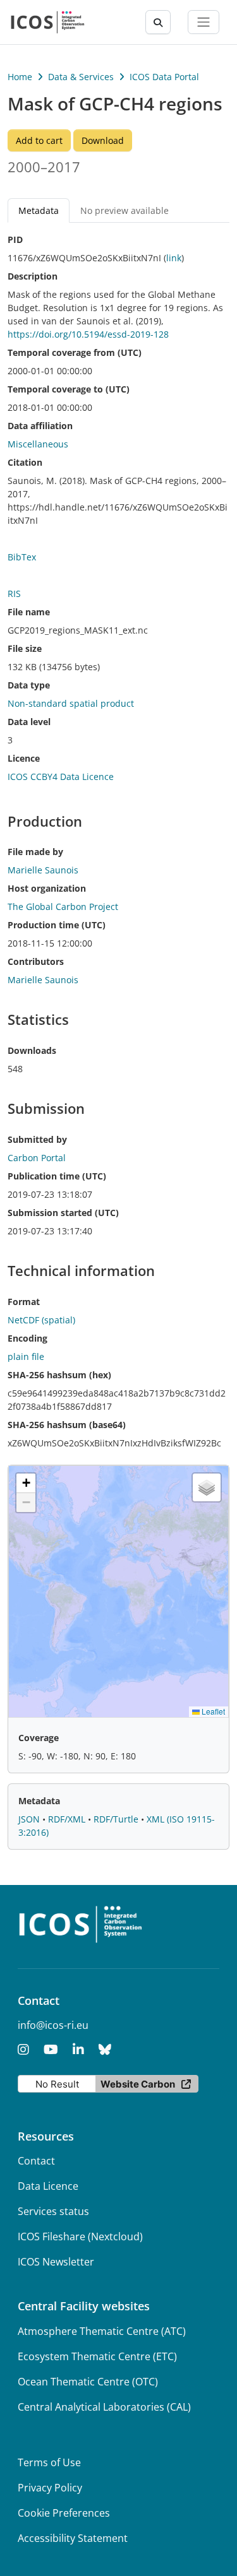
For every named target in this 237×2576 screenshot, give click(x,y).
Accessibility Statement (73, 2538)
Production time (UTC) (57, 925)
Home (20, 77)
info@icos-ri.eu (53, 2025)
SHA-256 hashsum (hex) (59, 1375)
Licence (24, 758)
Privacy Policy (50, 2488)
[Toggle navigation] (204, 22)
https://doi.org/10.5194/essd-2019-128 (88, 334)
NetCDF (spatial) (41, 1320)
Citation (25, 462)
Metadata (39, 1801)
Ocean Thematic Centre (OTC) (88, 2382)
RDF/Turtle (117, 1819)
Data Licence (48, 2186)
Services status (53, 2211)
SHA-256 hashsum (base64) (67, 1425)
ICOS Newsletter (56, 2262)
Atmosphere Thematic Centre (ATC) (102, 2331)
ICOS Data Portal (164, 77)
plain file (26, 1356)
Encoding (27, 1338)
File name (29, 612)
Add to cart (39, 140)
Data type (29, 685)
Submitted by (37, 1139)
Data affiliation (40, 426)
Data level (29, 722)
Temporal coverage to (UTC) (69, 389)
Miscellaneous (38, 444)
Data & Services (81, 77)
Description (33, 276)
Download (103, 140)
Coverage (39, 1738)
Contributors (36, 961)
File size (25, 648)
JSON (30, 1819)
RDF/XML (68, 1819)
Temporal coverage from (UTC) (75, 352)
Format (24, 1302)
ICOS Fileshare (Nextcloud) (80, 2236)
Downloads (32, 1050)
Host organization (47, 888)
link (174, 258)
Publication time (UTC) (57, 1176)
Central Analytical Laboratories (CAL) (104, 2407)
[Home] (48, 22)
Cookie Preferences (64, 2513)
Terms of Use (49, 2462)
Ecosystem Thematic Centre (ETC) (97, 2356)
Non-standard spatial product (71, 703)
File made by (35, 852)
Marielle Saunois (43, 980)
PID (15, 239)
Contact (36, 2161)
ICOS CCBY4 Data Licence (61, 777)
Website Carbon (138, 2084)
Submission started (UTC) (63, 1213)
